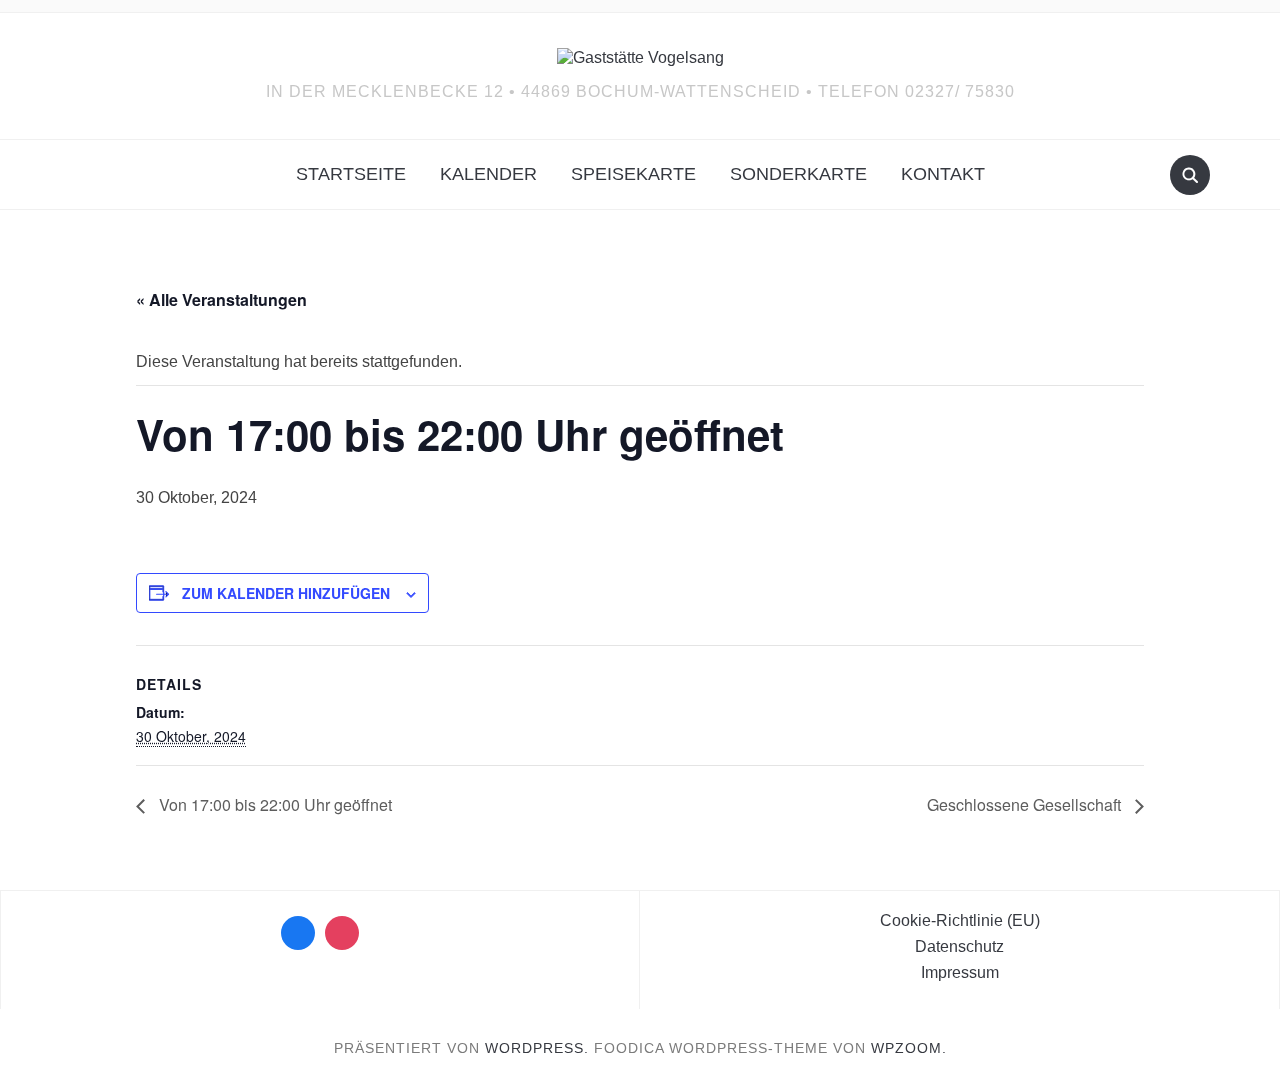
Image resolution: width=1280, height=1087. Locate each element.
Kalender (488, 174)
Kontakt (943, 174)
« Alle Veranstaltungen (221, 299)
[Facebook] (298, 933)
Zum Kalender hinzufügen (286, 593)
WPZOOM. (909, 1048)
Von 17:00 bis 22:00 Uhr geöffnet (273, 804)
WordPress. (537, 1048)
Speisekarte (633, 174)
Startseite (351, 174)
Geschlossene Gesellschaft (1026, 804)
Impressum (960, 972)
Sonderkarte (798, 174)
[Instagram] (342, 933)
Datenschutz (959, 946)
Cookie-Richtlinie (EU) (960, 920)
